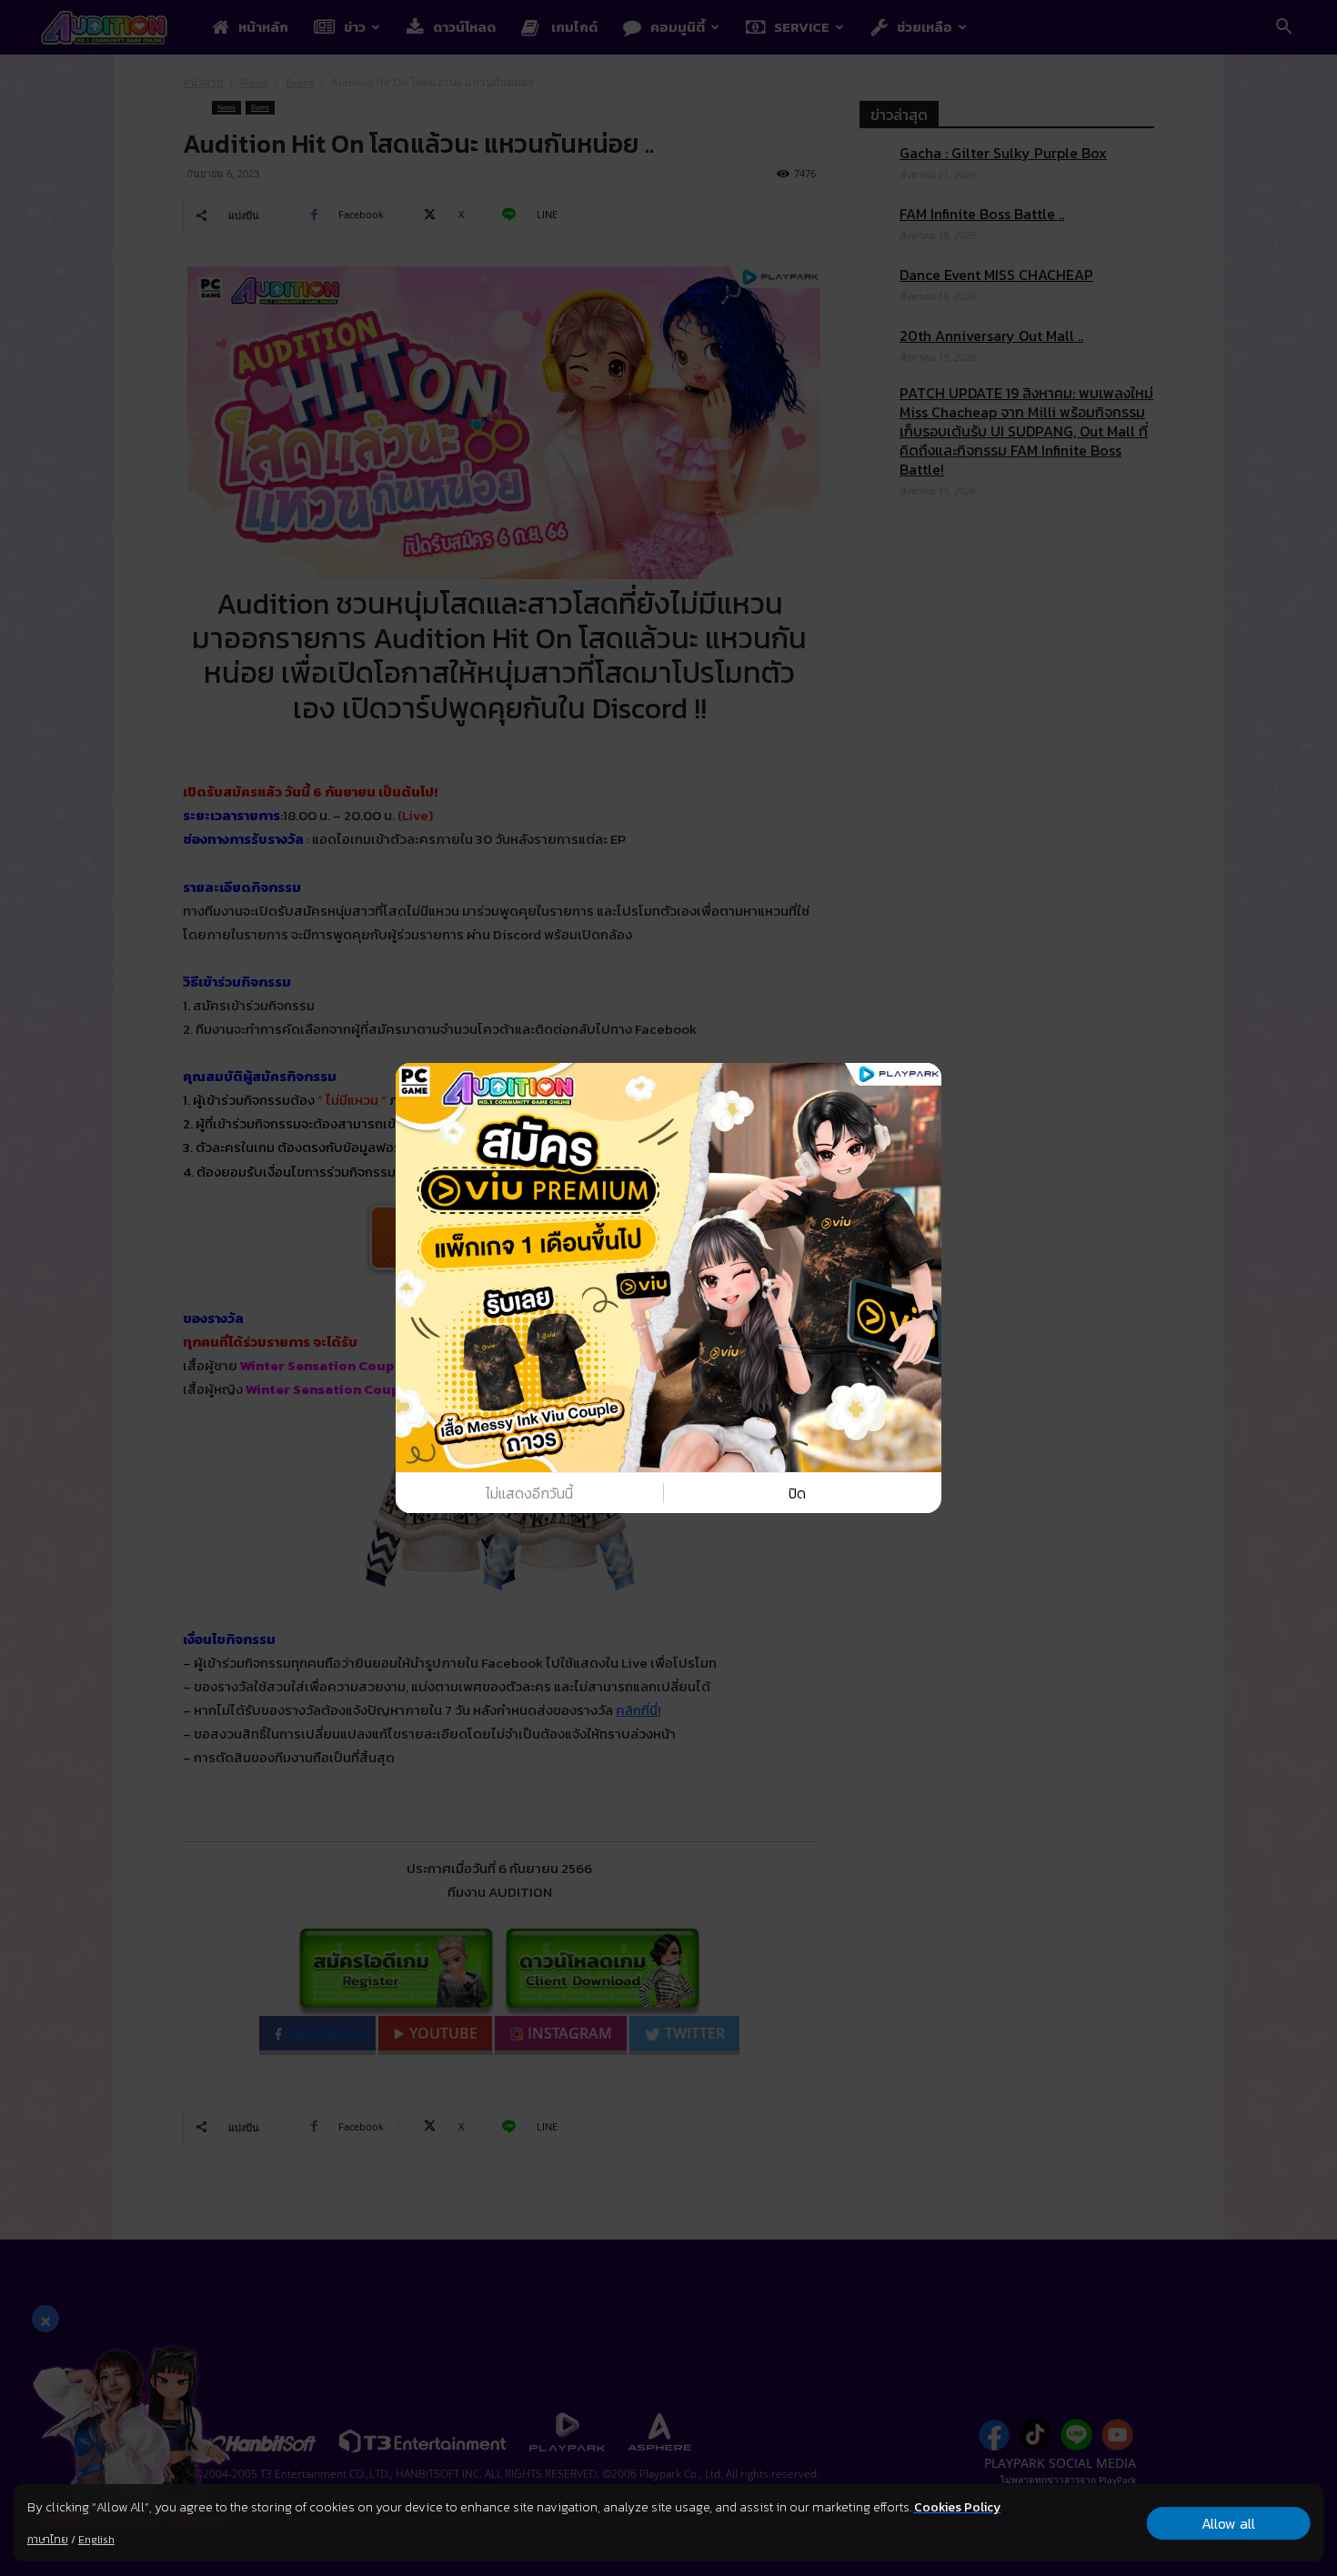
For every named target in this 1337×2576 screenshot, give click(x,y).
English (96, 2540)
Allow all (1228, 2523)
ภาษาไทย (48, 2540)
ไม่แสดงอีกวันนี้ (529, 1493)
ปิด (797, 1493)
